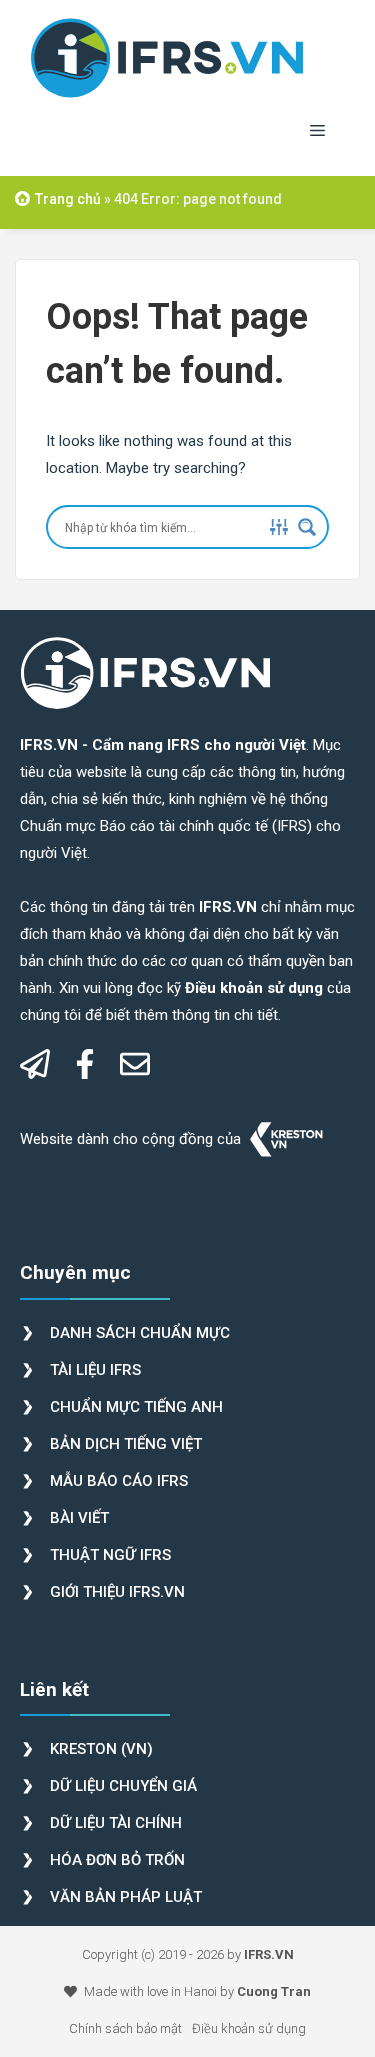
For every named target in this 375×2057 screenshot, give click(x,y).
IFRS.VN (269, 1954)
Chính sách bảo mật (125, 2028)
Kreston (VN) (101, 1749)
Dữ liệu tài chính (116, 1823)
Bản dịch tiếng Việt (126, 1444)
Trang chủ (68, 199)
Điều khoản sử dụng (249, 2028)
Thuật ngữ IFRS (110, 1555)
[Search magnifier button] (307, 527)
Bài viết (79, 1518)
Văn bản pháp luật (126, 1897)
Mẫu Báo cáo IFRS (119, 1481)
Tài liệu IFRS (95, 1370)
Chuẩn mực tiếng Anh (136, 1407)
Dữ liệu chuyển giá (123, 1786)
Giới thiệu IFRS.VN (117, 1592)
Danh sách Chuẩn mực (140, 1333)
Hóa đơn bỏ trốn (117, 1860)
